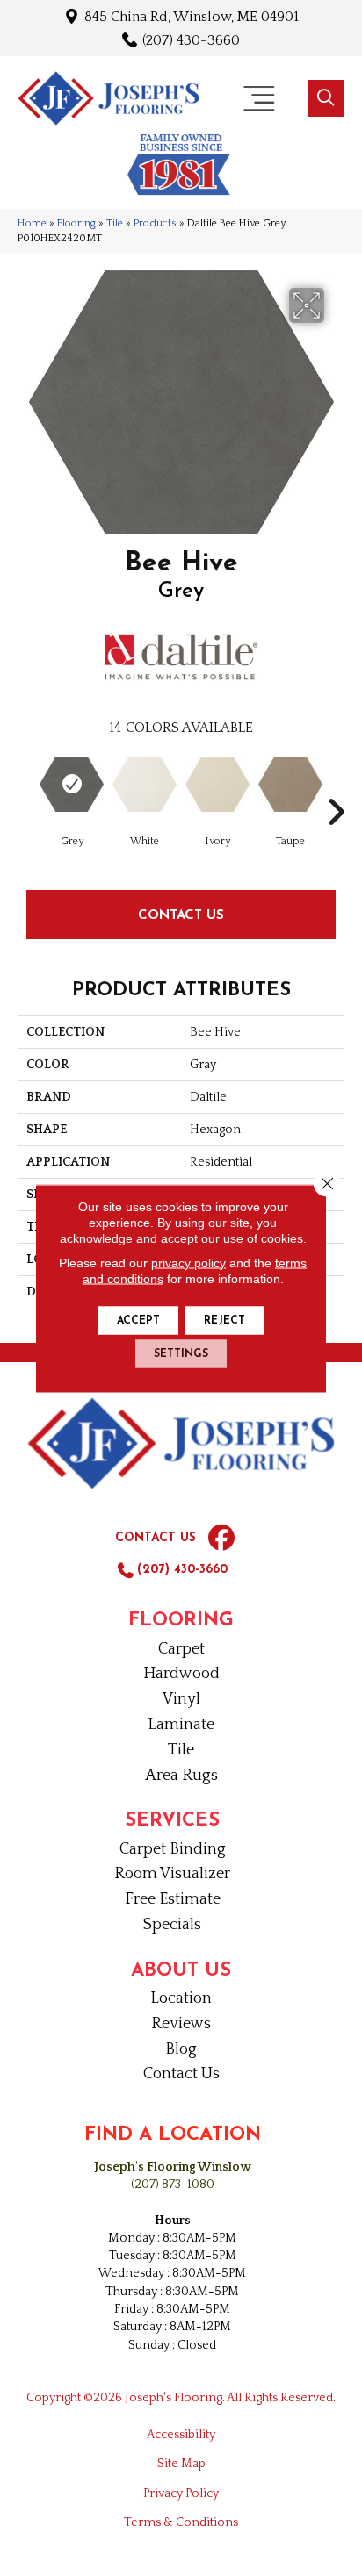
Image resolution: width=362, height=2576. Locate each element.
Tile (115, 223)
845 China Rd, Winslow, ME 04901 (192, 16)
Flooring (76, 223)
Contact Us (181, 914)
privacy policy (188, 1262)
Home (32, 223)
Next (336, 786)
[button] (326, 98)
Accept (138, 1320)
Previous (26, 786)
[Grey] (72, 784)
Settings (181, 1353)
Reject (224, 1320)
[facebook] (221, 1539)
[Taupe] (290, 784)
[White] (145, 784)
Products (155, 223)
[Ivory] (217, 784)
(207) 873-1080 (173, 2185)
